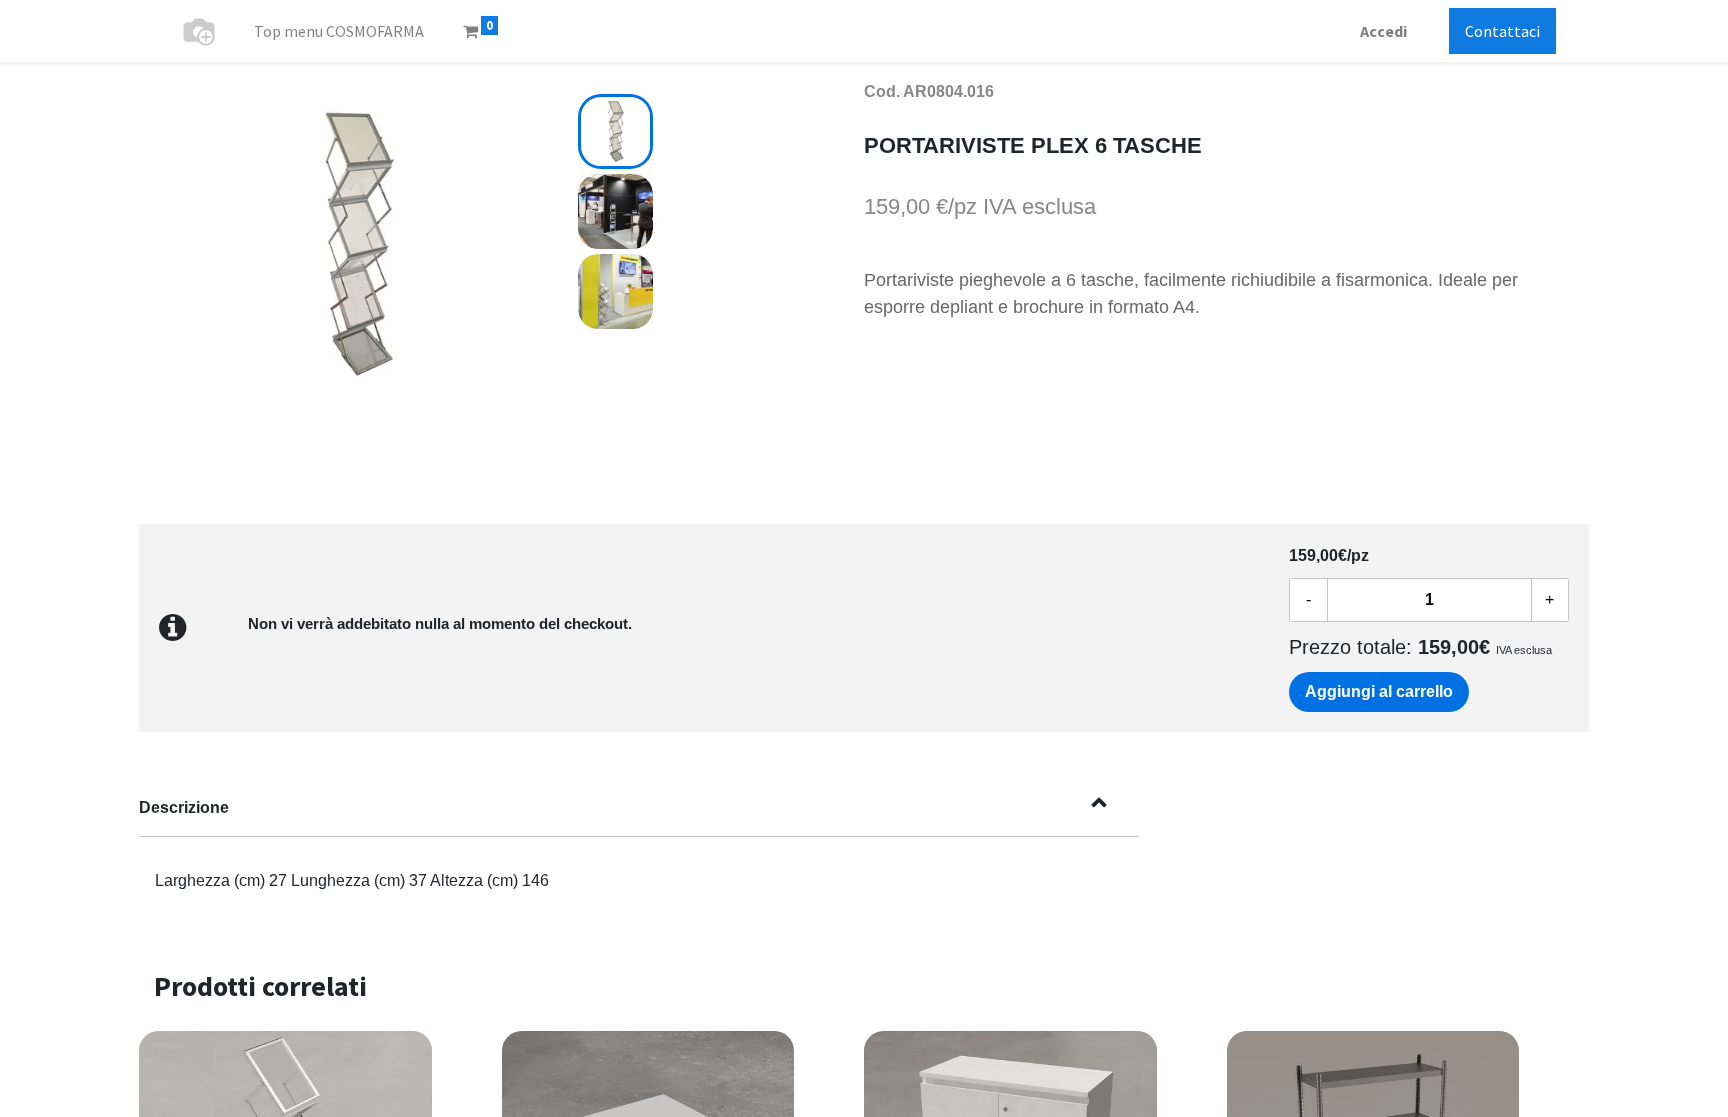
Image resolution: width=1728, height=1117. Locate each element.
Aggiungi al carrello (1379, 691)
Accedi (1383, 31)
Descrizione (184, 807)
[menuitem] (339, 31)
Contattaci (1502, 31)
